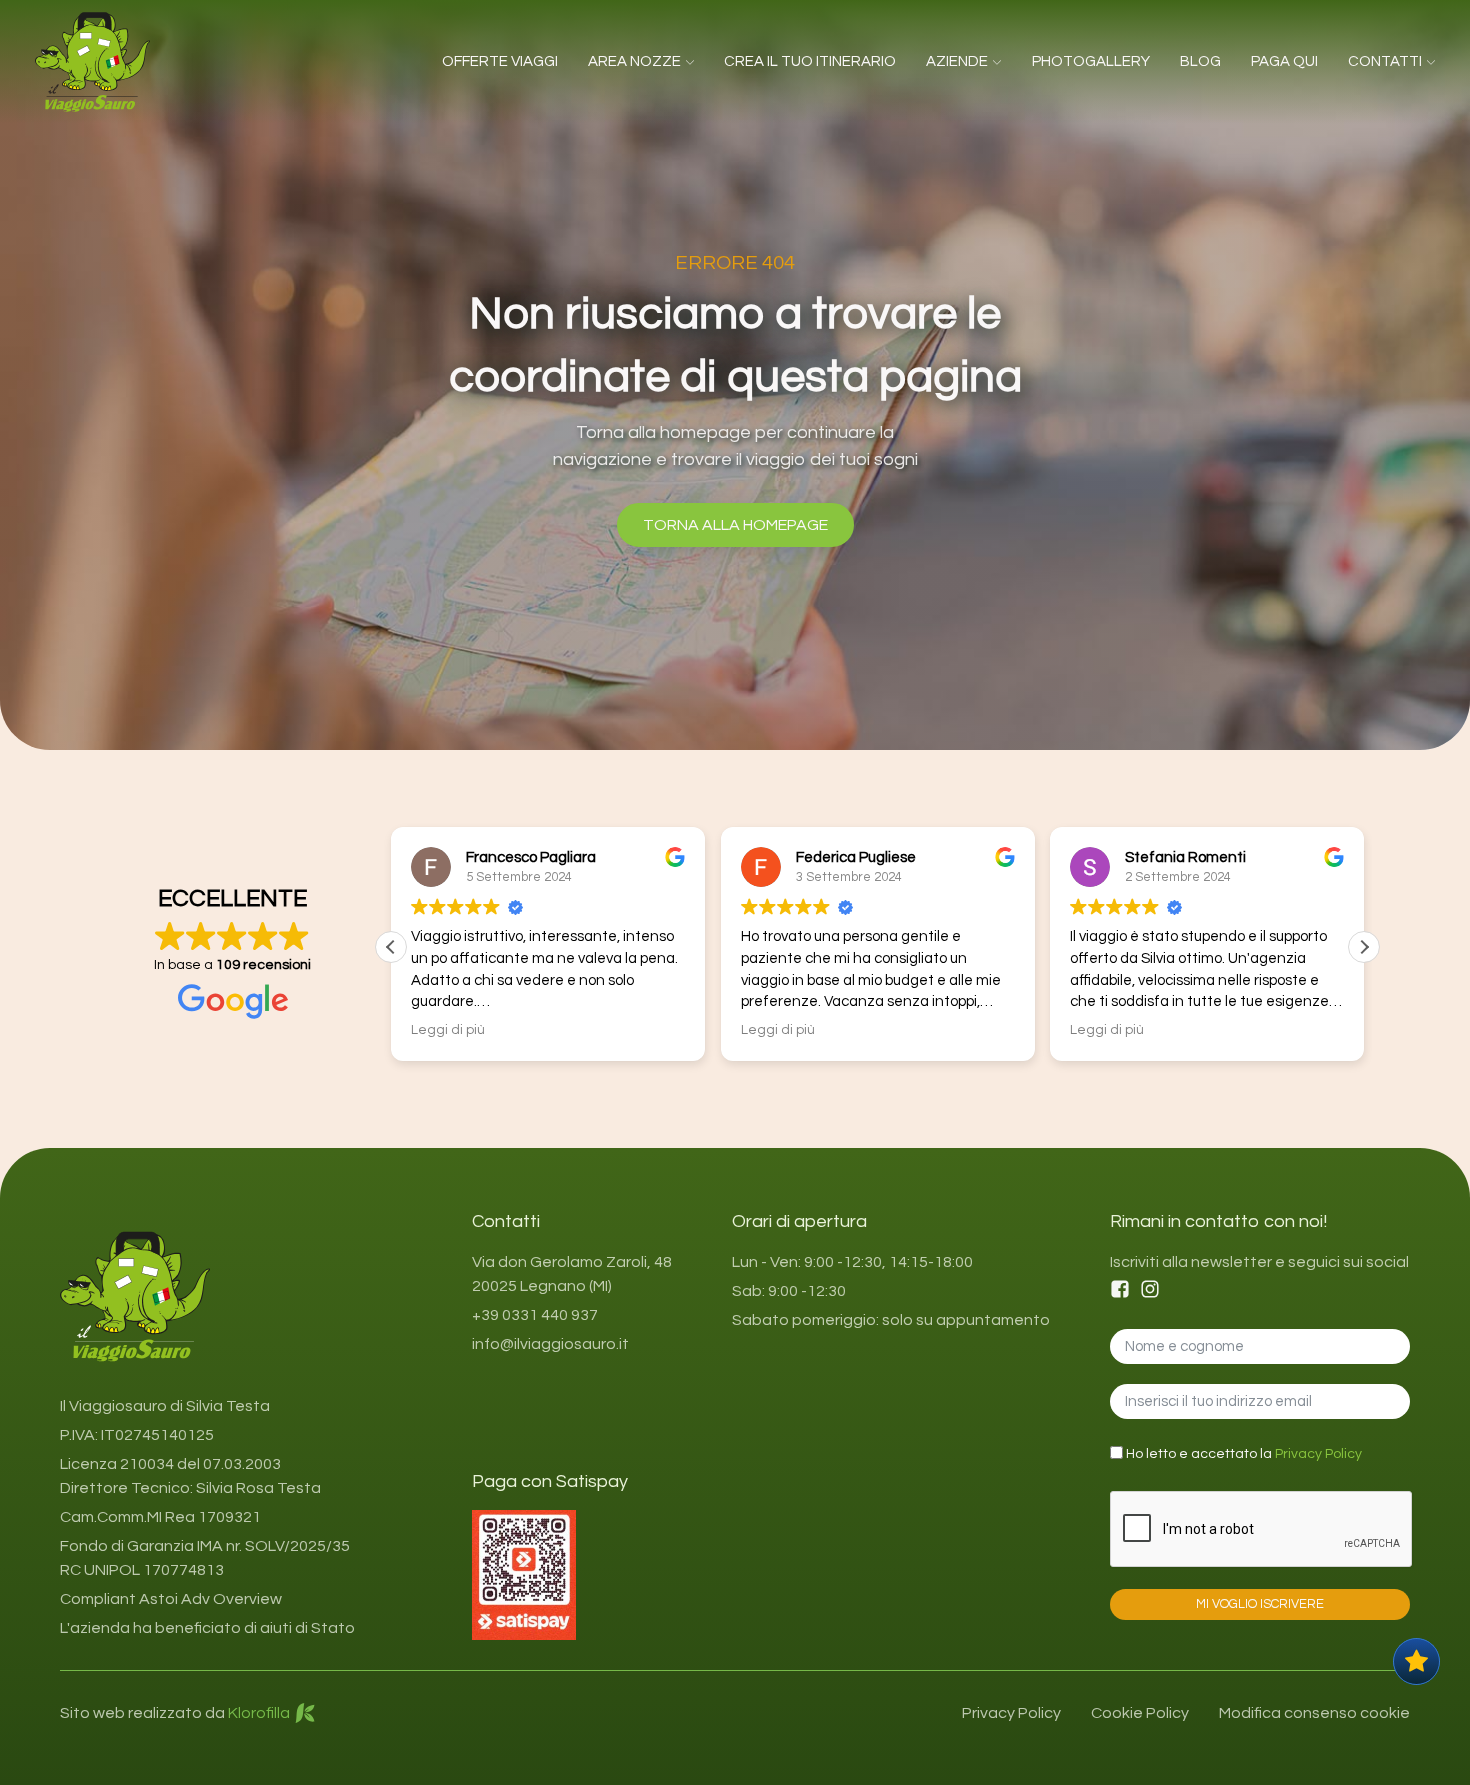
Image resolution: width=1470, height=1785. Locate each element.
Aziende (957, 61)
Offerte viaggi (500, 61)
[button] (1364, 947)
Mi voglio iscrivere (1260, 1604)
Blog (1200, 61)
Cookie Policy (1140, 1713)
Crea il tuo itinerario (810, 61)
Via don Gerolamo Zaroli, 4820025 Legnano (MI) (572, 1274)
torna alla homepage (735, 525)
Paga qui (1284, 61)
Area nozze (634, 61)
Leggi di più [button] (448, 1030)
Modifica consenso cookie (1314, 1713)
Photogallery (1091, 61)
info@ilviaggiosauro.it (550, 1344)
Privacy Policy (1318, 1454)
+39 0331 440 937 (535, 1315)
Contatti (1385, 61)
